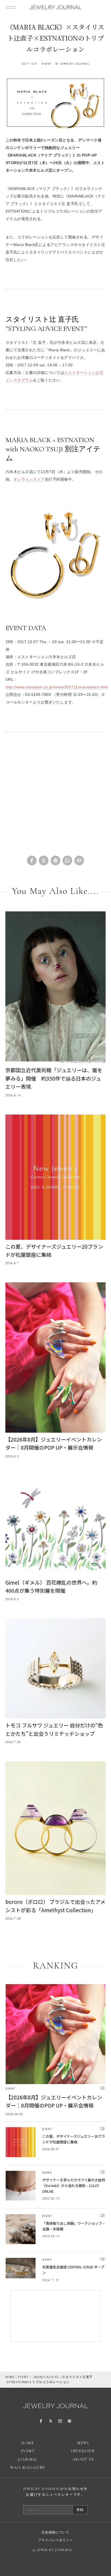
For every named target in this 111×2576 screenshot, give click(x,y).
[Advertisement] (56, 796)
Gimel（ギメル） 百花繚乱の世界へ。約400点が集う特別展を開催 (51, 1586)
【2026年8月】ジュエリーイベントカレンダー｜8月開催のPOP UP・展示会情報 (54, 1443)
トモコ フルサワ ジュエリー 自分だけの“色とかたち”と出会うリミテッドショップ (54, 1729)
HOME (10, 2377)
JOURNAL (28, 2459)
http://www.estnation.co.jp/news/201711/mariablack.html (57, 687)
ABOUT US (83, 2459)
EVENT (47, 64)
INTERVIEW (83, 2451)
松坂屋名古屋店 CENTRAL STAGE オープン (73, 2270)
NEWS (47, 2173)
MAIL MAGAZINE (28, 2468)
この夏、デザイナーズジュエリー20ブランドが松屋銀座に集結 (54, 1250)
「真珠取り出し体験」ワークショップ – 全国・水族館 (73, 2226)
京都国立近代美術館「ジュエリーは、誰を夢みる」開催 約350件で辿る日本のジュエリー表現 (54, 1078)
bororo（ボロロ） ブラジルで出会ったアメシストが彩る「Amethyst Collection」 (55, 1906)
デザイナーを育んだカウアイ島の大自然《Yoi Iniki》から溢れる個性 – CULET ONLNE (74, 2186)
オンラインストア (29, 479)
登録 (80, 2510)
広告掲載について (55, 2532)
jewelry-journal (75, 64)
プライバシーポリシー (55, 2540)
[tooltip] (32, 860)
